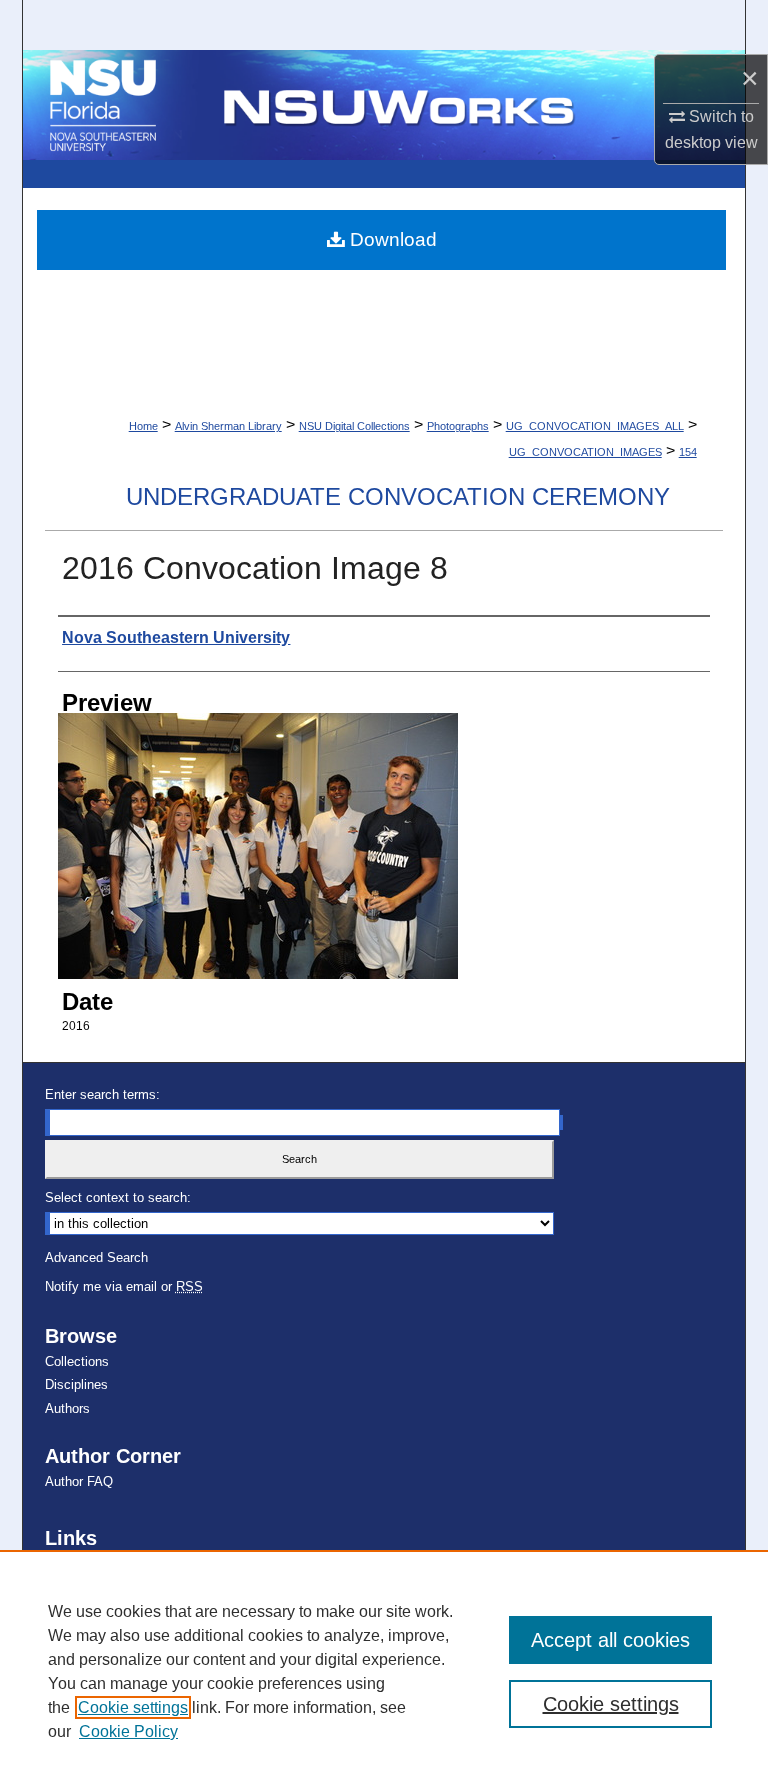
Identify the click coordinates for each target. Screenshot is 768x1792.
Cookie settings (133, 1707)
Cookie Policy (128, 1731)
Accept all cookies (610, 1640)
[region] (384, 1671)
